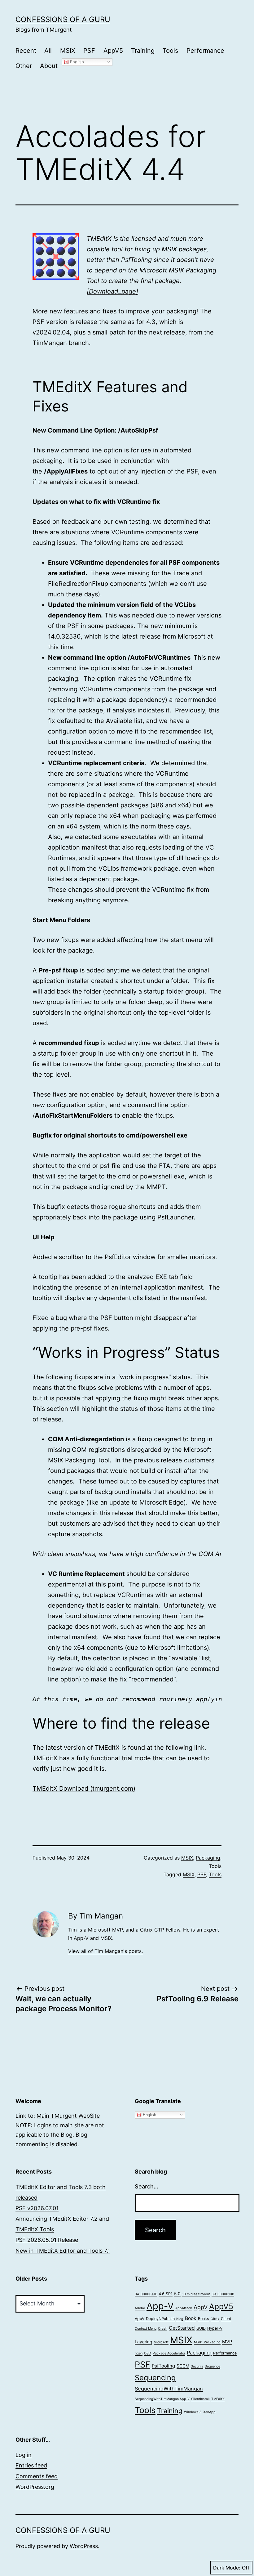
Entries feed (31, 2465)
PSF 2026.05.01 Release (47, 2240)
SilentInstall (200, 2399)
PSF (89, 51)
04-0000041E (146, 2294)
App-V (160, 2306)
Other (24, 66)
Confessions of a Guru (63, 19)
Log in (24, 2455)
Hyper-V (215, 2328)
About (49, 66)
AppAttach (184, 2308)
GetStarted (182, 2328)
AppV (201, 2307)
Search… (147, 2186)
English (76, 62)
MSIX (68, 51)
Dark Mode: (227, 2568)
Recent (26, 51)
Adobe (140, 2308)
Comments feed (37, 2476)
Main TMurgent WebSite (68, 2116)
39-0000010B (223, 2294)
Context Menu (146, 2329)
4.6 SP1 (166, 2294)
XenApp (209, 2412)
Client (226, 2319)
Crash (163, 2329)
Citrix (215, 2319)
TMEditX (218, 2399)
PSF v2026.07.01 (37, 2208)
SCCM (183, 2366)
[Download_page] (112, 291)
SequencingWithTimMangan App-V (162, 2399)
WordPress (84, 2546)
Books (204, 2319)
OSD (148, 2353)
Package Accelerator (169, 2353)
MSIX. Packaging (207, 2342)
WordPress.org (35, 2487)
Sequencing (155, 2378)
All (48, 51)
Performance (205, 51)
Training (143, 51)
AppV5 (113, 51)
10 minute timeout (196, 2294)
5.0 (177, 2294)
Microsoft (161, 2342)
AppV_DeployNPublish (155, 2319)
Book (191, 2318)
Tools (170, 51)
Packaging (208, 1858)
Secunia (197, 2366)
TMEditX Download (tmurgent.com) (84, 1788)
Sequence (212, 2366)
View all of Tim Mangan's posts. (105, 1951)
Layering (143, 2342)
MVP (227, 2342)
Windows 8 (193, 2412)
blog (180, 2319)
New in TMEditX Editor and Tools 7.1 (63, 2251)
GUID (201, 2328)
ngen (139, 2353)
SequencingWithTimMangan (169, 2389)
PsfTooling (163, 2366)
